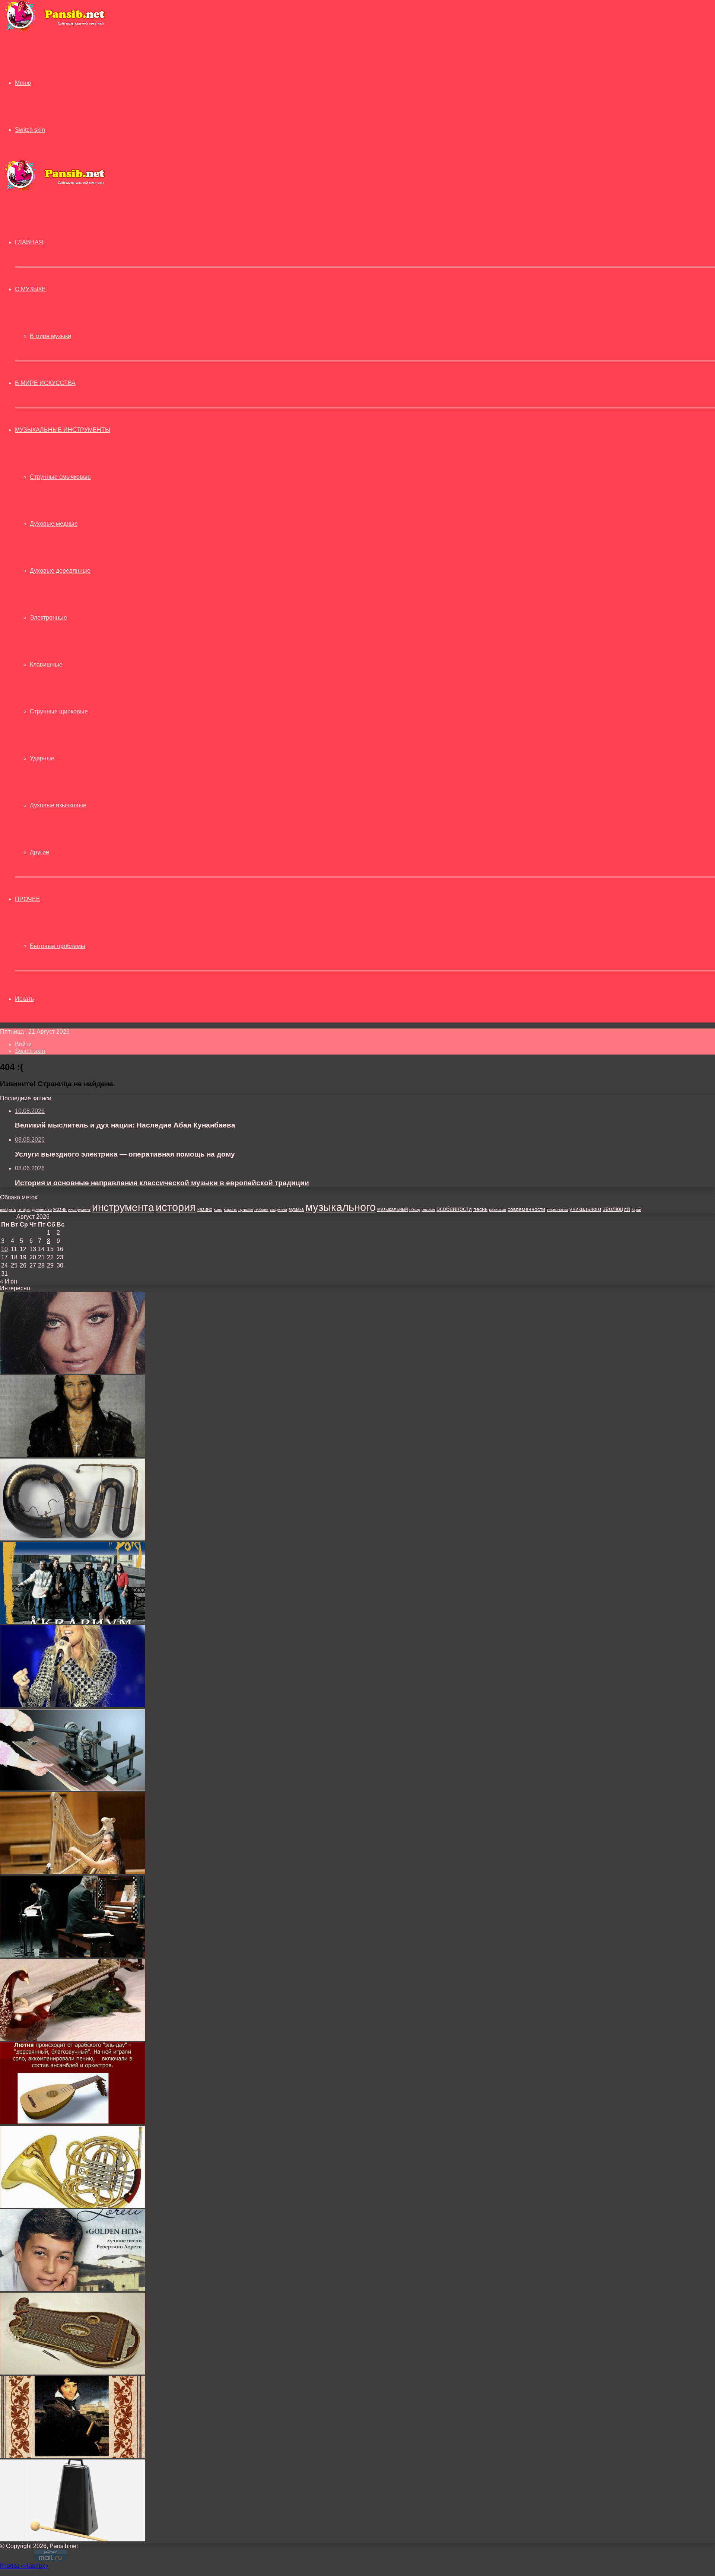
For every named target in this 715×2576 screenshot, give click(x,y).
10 (4, 1249)
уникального (585, 1209)
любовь (261, 1209)
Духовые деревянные (60, 571)
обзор (415, 1209)
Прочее (28, 899)
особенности (454, 1209)
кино (218, 1209)
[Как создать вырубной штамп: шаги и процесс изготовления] (73, 1789)
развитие (498, 1209)
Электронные (48, 618)
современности (526, 1209)
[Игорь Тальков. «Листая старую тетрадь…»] (73, 1455)
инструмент (79, 1209)
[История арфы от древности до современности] (73, 1872)
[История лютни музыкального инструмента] (73, 2122)
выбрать (8, 1209)
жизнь (60, 1209)
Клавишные (46, 664)
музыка (296, 1209)
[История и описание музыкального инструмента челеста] (73, 1955)
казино (205, 1209)
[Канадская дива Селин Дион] (73, 1705)
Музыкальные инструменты (63, 430)
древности (42, 1209)
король (230, 1209)
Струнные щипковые (59, 711)
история (176, 1207)
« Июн (9, 1281)
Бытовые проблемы (58, 946)
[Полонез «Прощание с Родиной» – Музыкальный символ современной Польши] (73, 2456)
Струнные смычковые (60, 477)
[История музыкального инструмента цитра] (73, 2373)
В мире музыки (50, 336)
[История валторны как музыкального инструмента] (73, 2206)
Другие (39, 852)
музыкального (341, 1207)
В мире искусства (45, 383)
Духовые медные (54, 524)
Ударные (42, 758)
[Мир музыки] (55, 30)
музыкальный (393, 1209)
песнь (480, 1209)
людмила (279, 1209)
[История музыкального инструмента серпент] (73, 1538)
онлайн (428, 1209)
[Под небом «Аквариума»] (73, 1622)
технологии (557, 1209)
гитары (24, 1209)
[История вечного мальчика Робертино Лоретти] (73, 2289)
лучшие (246, 1209)
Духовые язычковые (58, 805)
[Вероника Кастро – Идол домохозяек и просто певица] (73, 1372)
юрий (636, 1209)
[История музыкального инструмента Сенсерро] (73, 2539)
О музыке (30, 289)
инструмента (123, 1207)
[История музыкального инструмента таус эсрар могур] (73, 2039)
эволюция (616, 1209)
